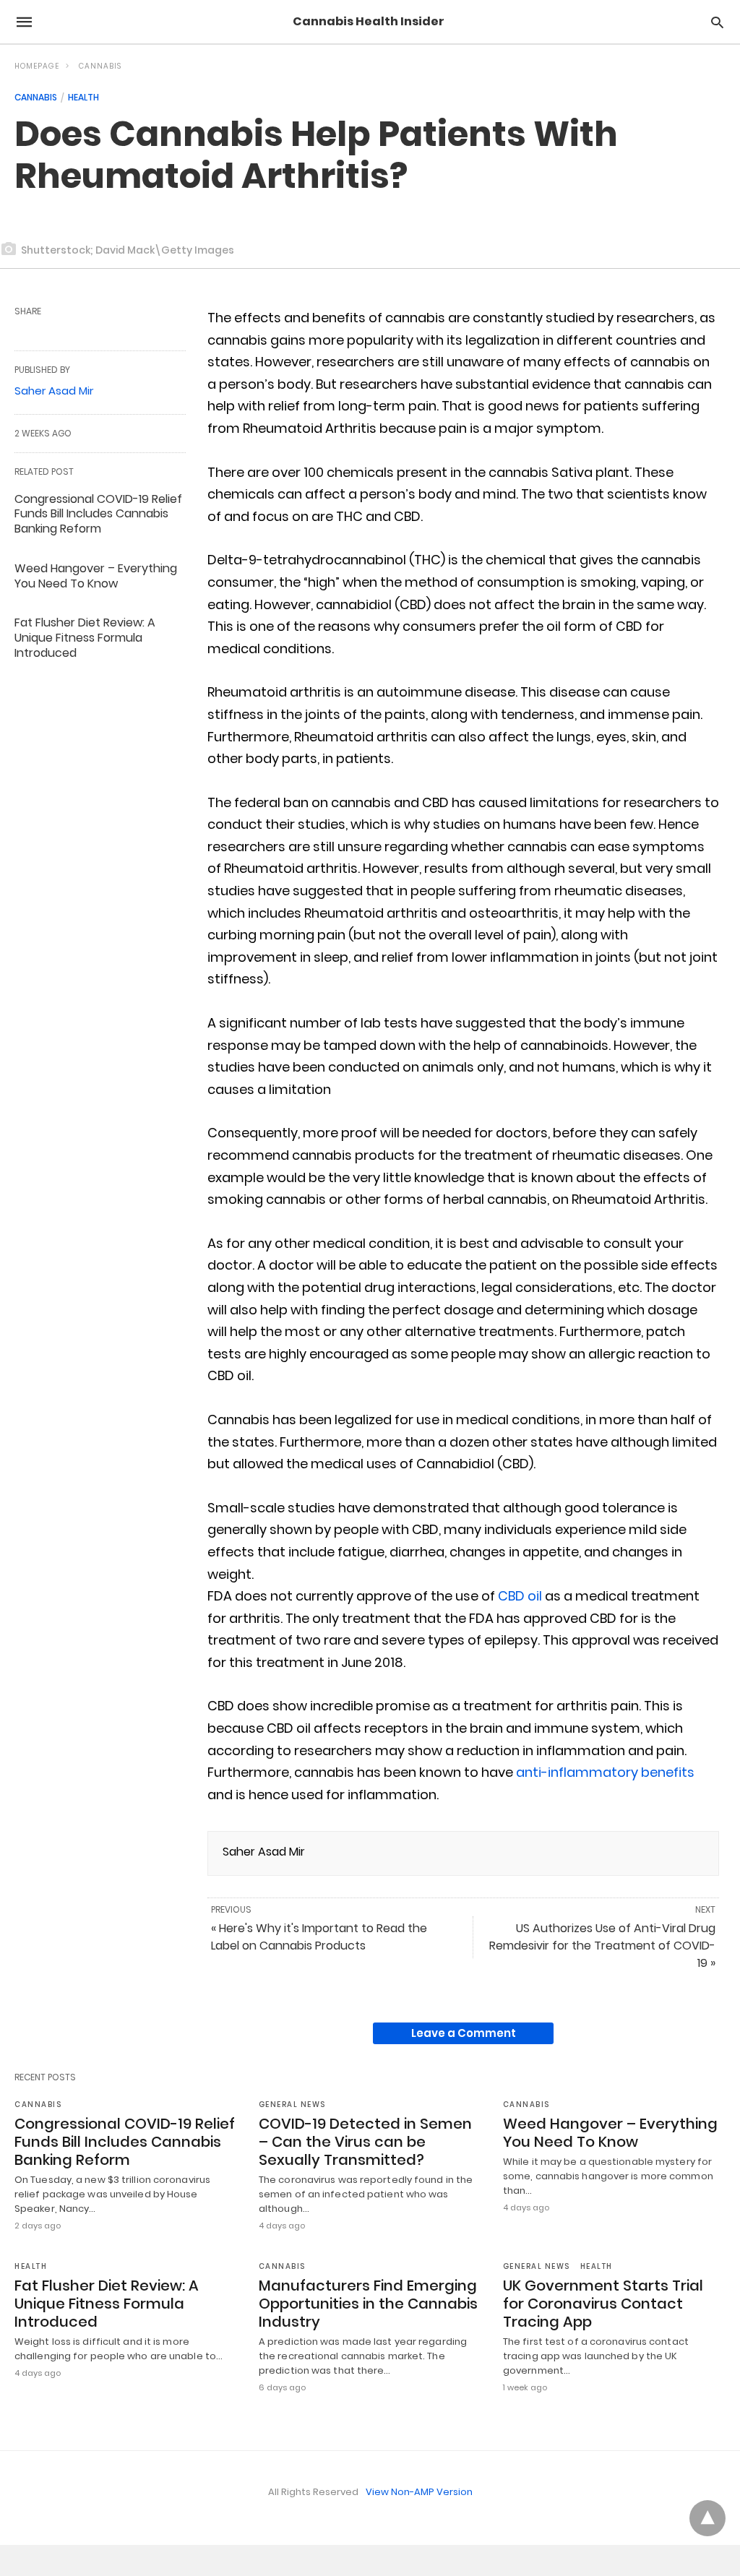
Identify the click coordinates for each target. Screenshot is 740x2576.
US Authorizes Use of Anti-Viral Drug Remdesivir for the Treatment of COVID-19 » (602, 1946)
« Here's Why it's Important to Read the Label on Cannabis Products (319, 1937)
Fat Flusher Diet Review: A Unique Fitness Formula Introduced (85, 638)
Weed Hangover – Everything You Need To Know (96, 576)
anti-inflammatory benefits (605, 1772)
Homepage (37, 66)
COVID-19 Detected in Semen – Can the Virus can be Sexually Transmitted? (365, 2142)
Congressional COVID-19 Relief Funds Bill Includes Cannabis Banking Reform (98, 514)
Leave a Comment (464, 2033)
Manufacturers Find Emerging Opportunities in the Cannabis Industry (368, 2304)
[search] (717, 22)
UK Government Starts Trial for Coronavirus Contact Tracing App (603, 2304)
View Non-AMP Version (419, 2492)
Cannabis (100, 66)
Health (83, 97)
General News (292, 2105)
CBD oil (520, 1596)
